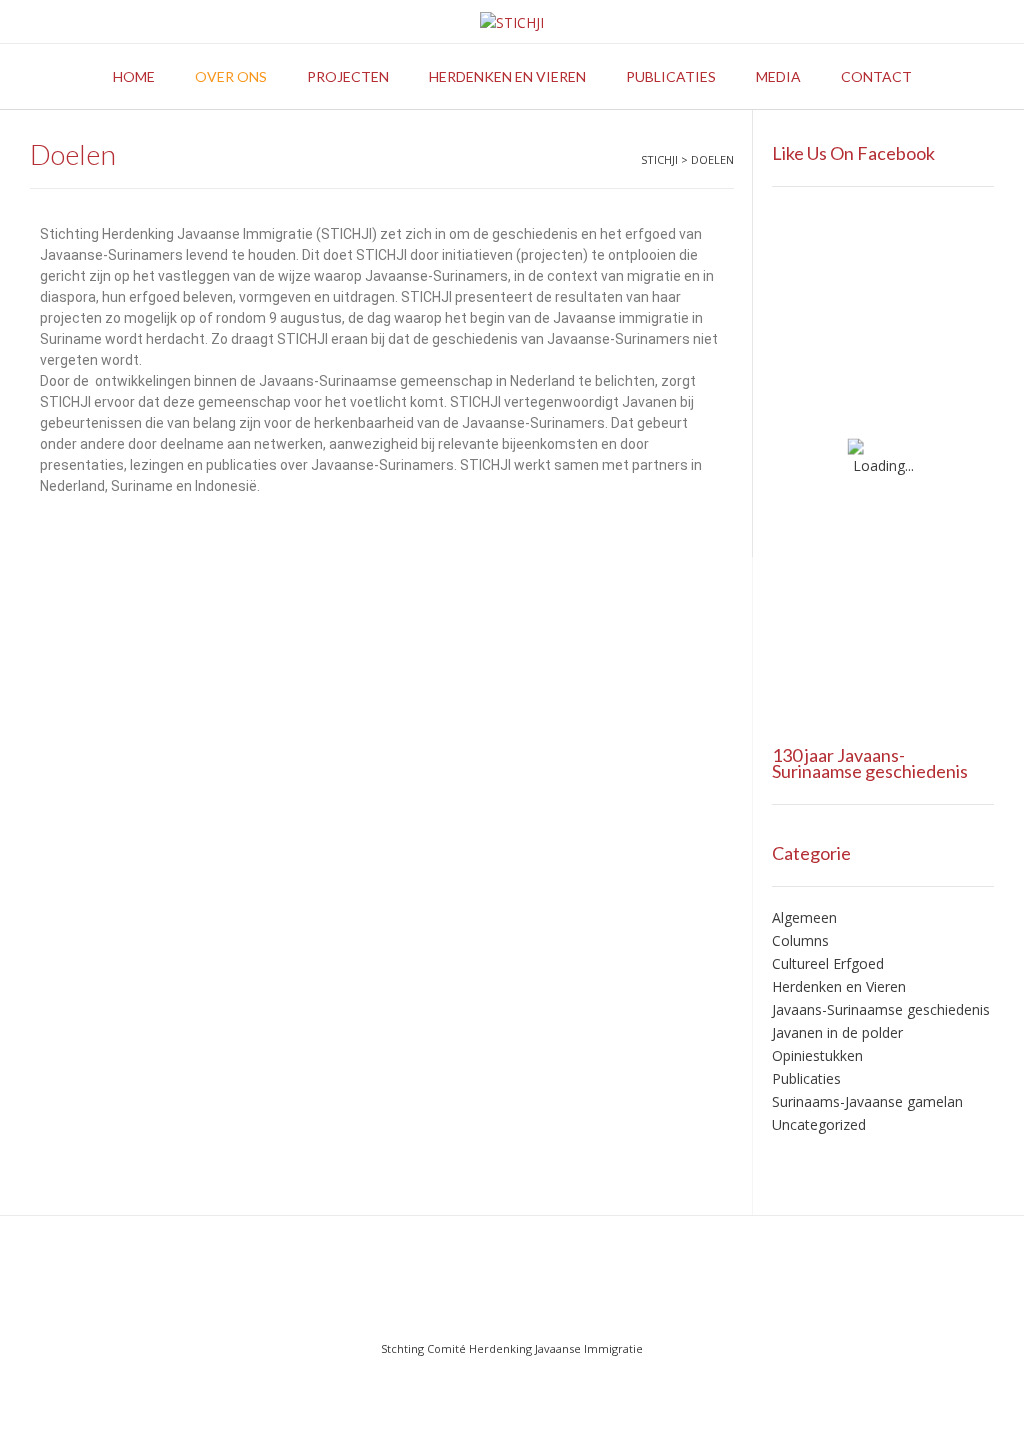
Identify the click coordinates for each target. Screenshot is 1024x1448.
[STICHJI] (512, 22)
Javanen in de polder (837, 1032)
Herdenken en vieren (507, 76)
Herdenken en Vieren (839, 986)
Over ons (231, 76)
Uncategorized (819, 1124)
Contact (876, 76)
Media (778, 76)
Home (134, 76)
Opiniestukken (817, 1055)
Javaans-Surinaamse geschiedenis (881, 1009)
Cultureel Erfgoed (828, 963)
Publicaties (671, 76)
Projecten (348, 76)
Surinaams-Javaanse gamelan (867, 1101)
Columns (800, 940)
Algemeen (804, 917)
